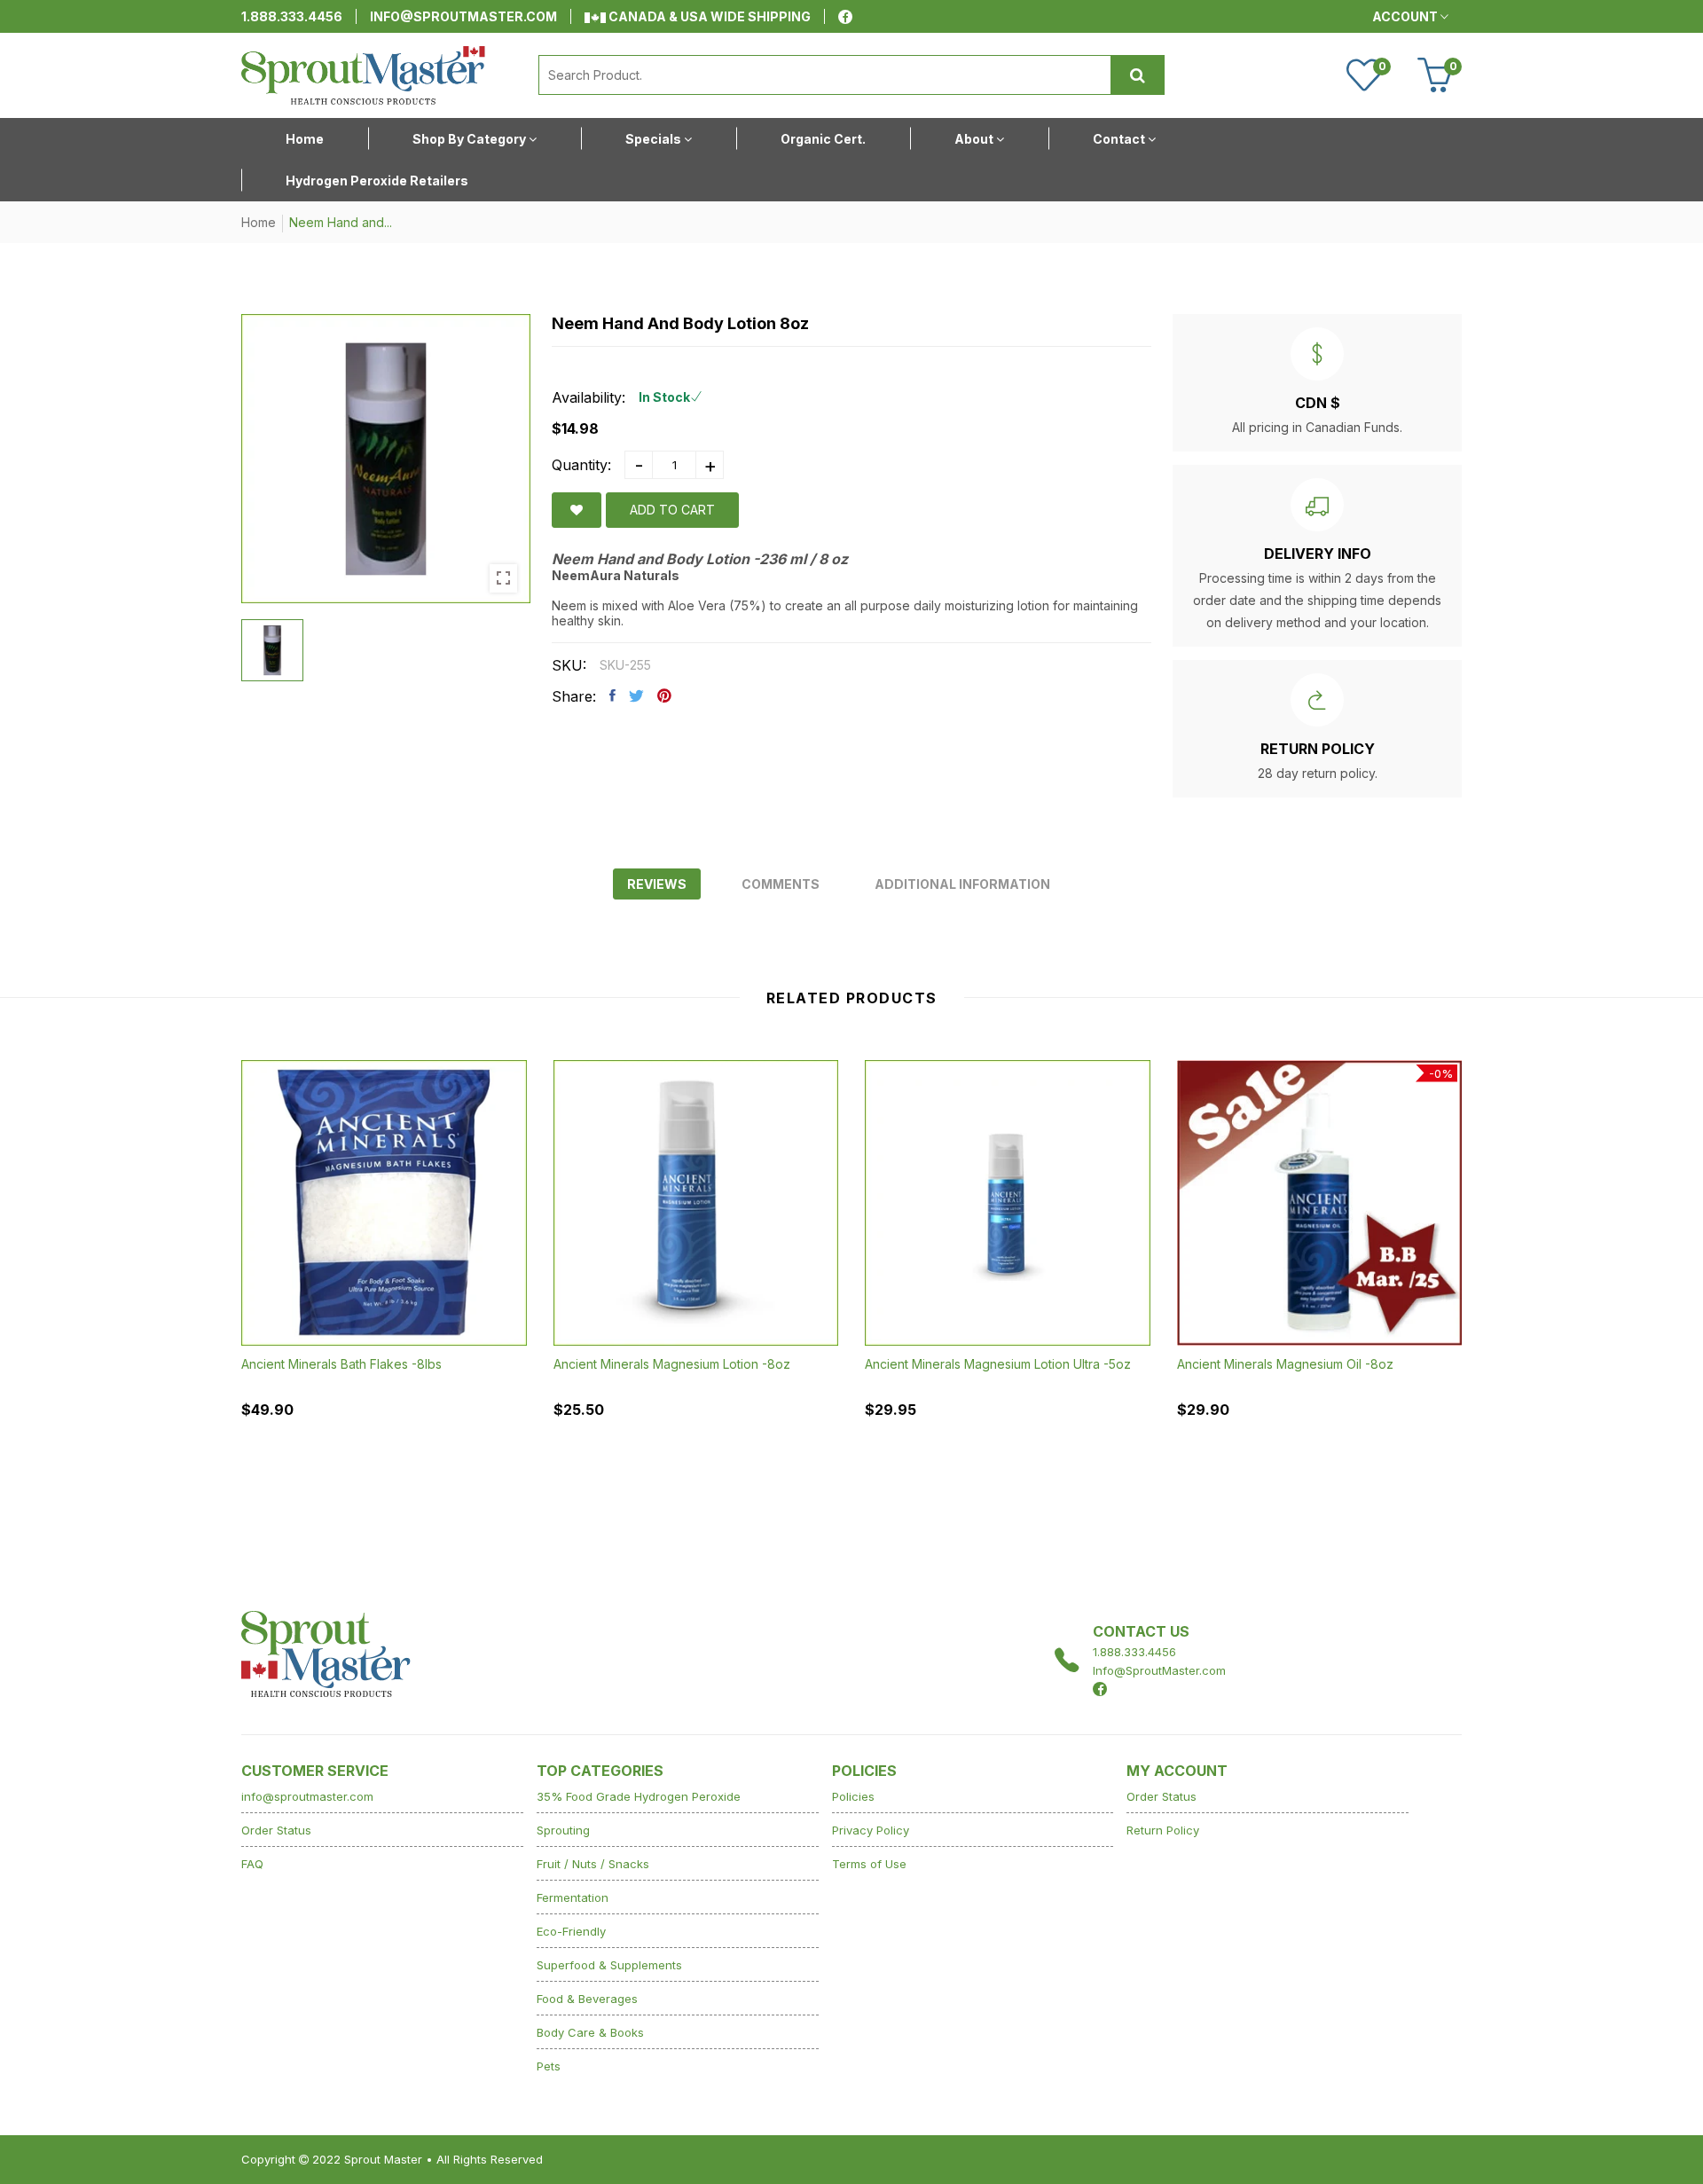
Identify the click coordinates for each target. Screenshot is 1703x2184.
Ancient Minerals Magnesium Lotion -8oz (672, 1363)
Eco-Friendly (571, 1931)
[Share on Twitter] (636, 695)
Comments (781, 884)
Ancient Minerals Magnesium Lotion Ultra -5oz (998, 1363)
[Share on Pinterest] (664, 695)
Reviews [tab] (657, 884)
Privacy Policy (871, 1830)
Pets (549, 2066)
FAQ (252, 1864)
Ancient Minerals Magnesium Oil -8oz (1285, 1364)
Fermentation (573, 1897)
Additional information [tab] (962, 884)
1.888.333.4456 (292, 16)
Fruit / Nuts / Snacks (593, 1864)
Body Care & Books (590, 2032)
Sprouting (563, 1830)
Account (1406, 16)
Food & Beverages (587, 1999)
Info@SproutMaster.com (1159, 1670)
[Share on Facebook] (612, 695)
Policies (853, 1796)
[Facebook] (845, 17)
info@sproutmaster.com (463, 16)
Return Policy (1163, 1830)
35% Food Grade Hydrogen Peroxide (639, 1796)
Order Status (276, 1830)
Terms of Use (869, 1864)
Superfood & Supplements (609, 1965)
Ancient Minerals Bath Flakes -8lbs (341, 1363)
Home (259, 222)
